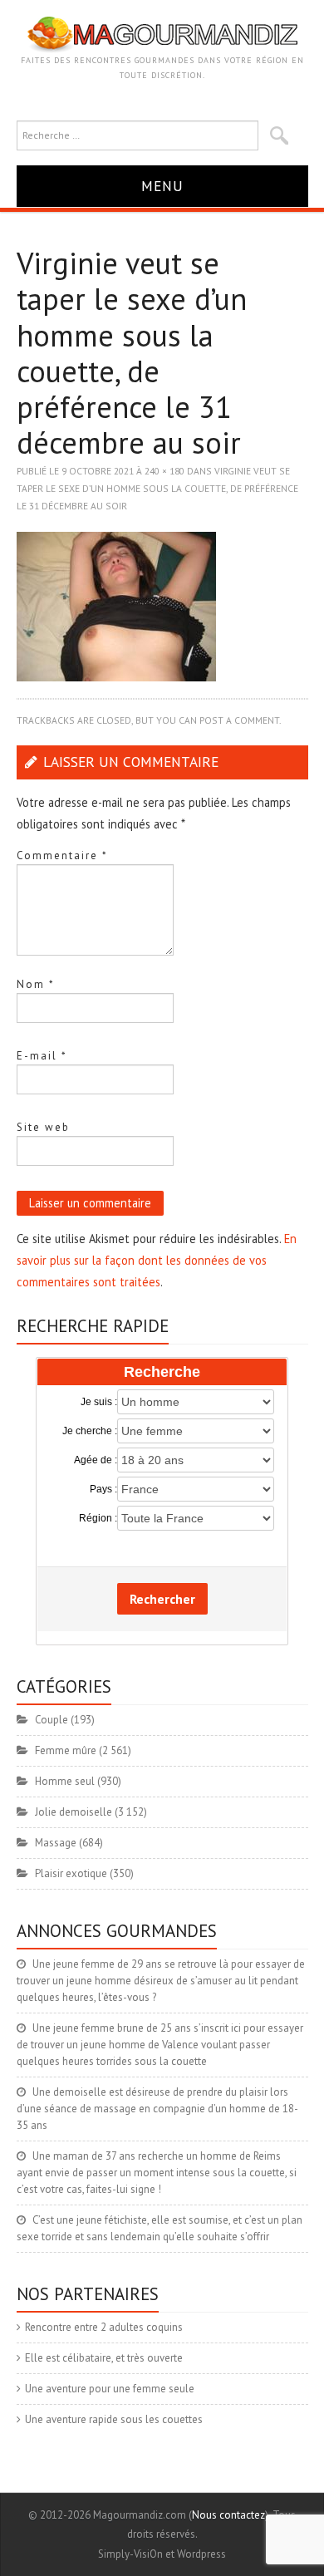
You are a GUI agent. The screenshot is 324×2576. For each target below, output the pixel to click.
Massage (56, 1843)
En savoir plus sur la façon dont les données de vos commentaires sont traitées (157, 1260)
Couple (52, 1720)
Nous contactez (228, 2515)
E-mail (42, 1056)
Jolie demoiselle (74, 1812)
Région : (98, 1518)
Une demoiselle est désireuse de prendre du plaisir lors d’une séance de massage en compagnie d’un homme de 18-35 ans (157, 2109)
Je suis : (99, 1402)
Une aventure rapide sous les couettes (114, 2419)
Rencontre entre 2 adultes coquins (104, 2327)
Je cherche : (90, 1431)
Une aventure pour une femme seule (110, 2389)
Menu (162, 186)
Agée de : (96, 1460)
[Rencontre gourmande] (162, 34)
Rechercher (162, 1599)
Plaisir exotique (71, 1873)
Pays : (103, 1489)
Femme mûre (66, 1750)
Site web (43, 1127)
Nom (36, 984)
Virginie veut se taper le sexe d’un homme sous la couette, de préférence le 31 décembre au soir (157, 488)
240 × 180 (164, 471)
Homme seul (65, 1781)
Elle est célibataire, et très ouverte (104, 2358)
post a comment (239, 720)
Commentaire (62, 855)
